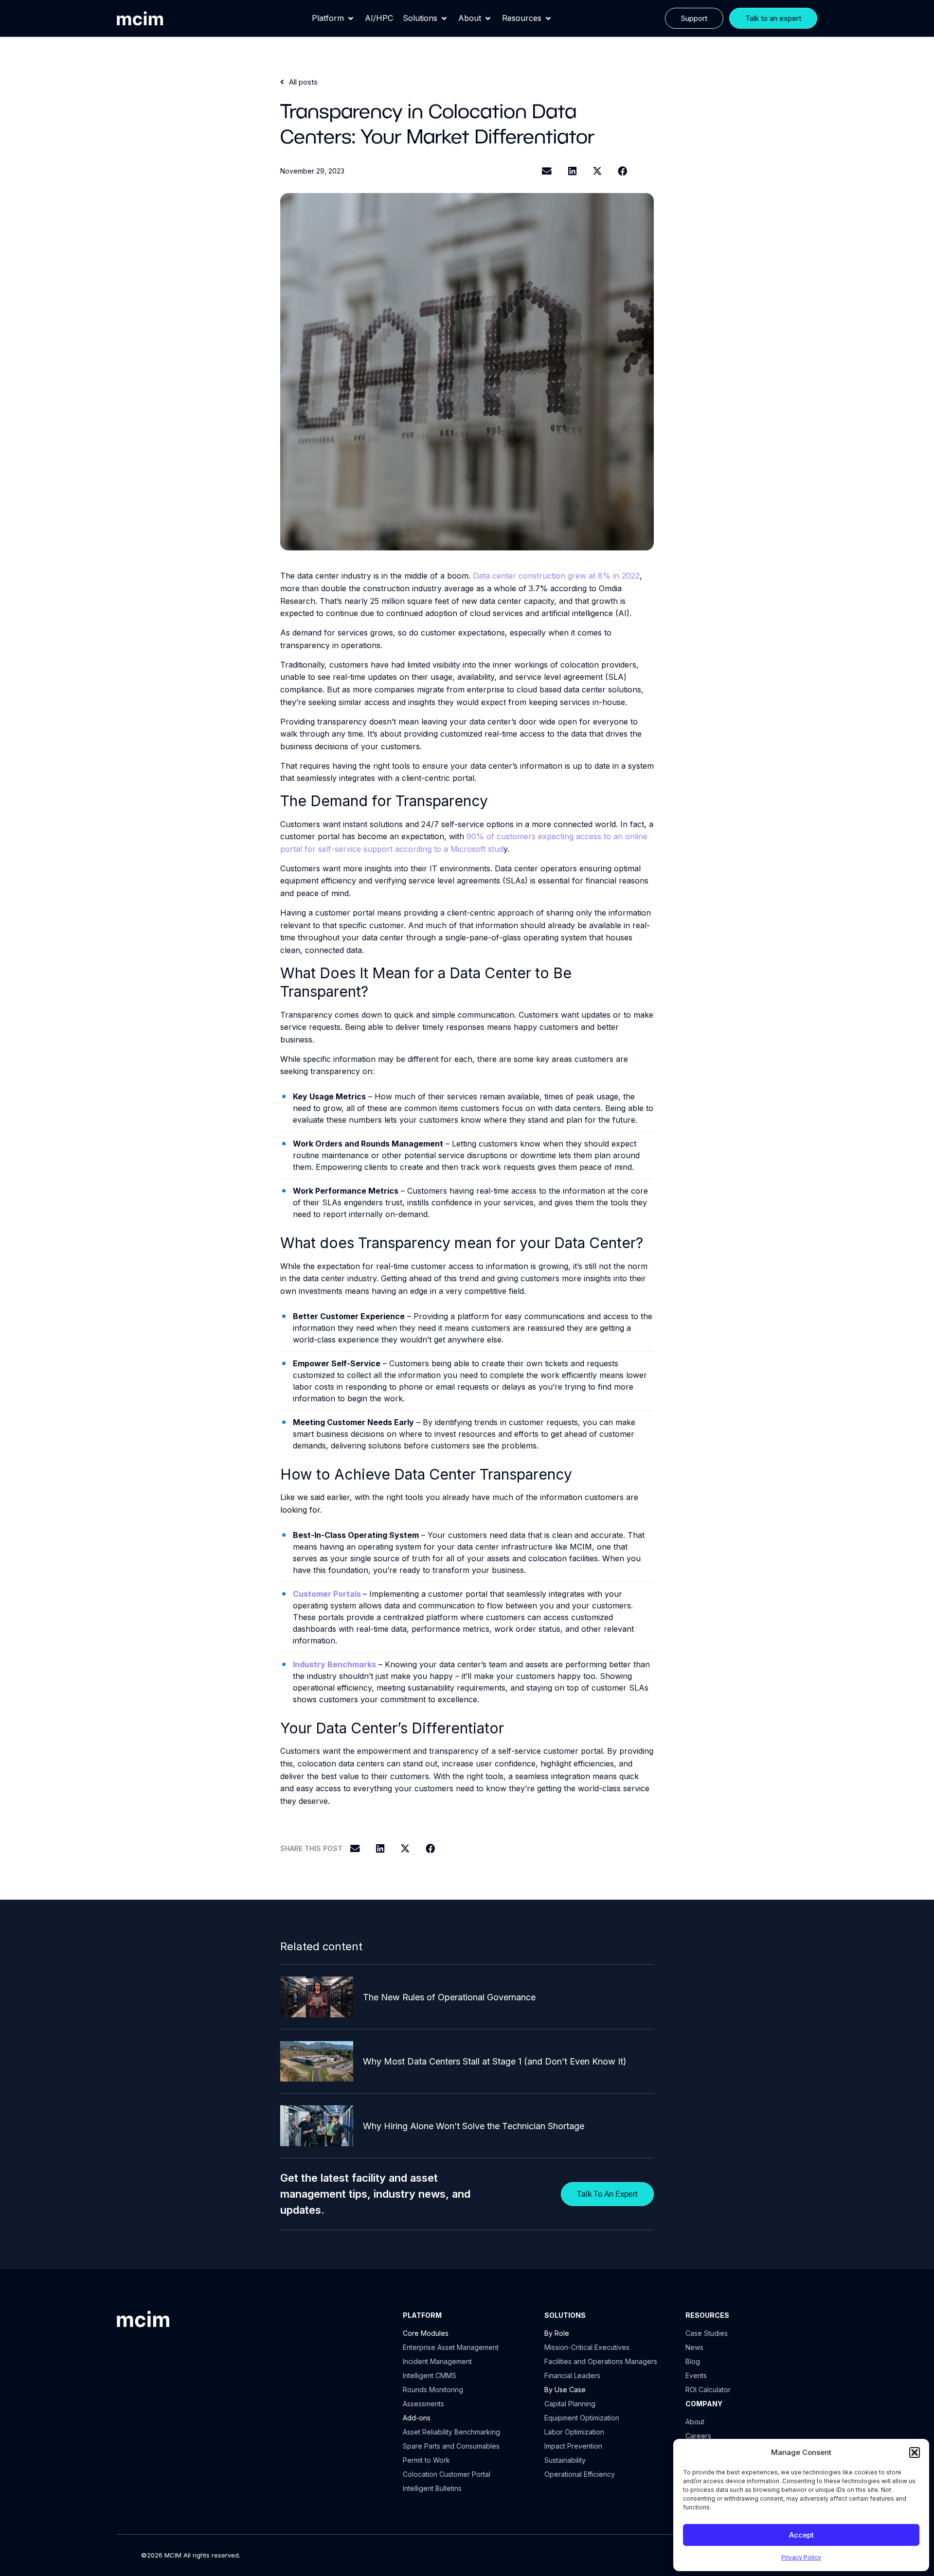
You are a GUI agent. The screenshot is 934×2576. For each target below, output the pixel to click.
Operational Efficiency (580, 2474)
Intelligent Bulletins (432, 2488)
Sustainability (565, 2460)
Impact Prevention (573, 2446)
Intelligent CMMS (430, 2375)
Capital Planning (570, 2404)
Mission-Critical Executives (587, 2347)
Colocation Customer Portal (447, 2474)
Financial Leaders (572, 2375)
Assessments (423, 2404)
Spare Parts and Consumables (451, 2446)
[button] (915, 2452)
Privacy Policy (801, 2557)
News (694, 2347)
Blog (693, 2361)
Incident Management (437, 2361)
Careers (698, 2436)
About (695, 2422)
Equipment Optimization (582, 2418)
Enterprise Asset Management (451, 2347)
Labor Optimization (574, 2432)
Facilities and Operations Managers (601, 2361)
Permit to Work (426, 2460)
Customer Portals (327, 1594)
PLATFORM (422, 2315)
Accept (801, 2535)
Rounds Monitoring (433, 2390)
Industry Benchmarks (334, 1664)
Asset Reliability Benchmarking (451, 2432)
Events (696, 2375)
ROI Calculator (708, 2390)
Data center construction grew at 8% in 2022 (556, 576)
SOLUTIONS (565, 2315)
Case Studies (707, 2333)
